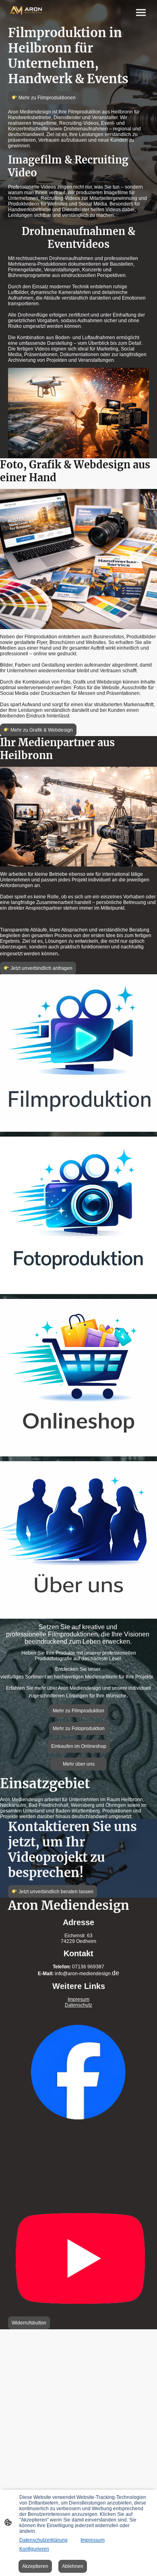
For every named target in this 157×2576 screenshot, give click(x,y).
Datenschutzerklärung (43, 2540)
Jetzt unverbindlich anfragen (41, 968)
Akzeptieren (35, 2566)
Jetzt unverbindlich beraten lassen (55, 1892)
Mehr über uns (79, 1764)
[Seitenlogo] (26, 11)
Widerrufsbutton (29, 2323)
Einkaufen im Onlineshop (79, 1746)
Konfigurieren (34, 2549)
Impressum (93, 2540)
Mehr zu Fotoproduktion (79, 1729)
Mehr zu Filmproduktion (78, 1711)
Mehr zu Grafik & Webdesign (41, 730)
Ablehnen (73, 2566)
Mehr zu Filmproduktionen (46, 98)
